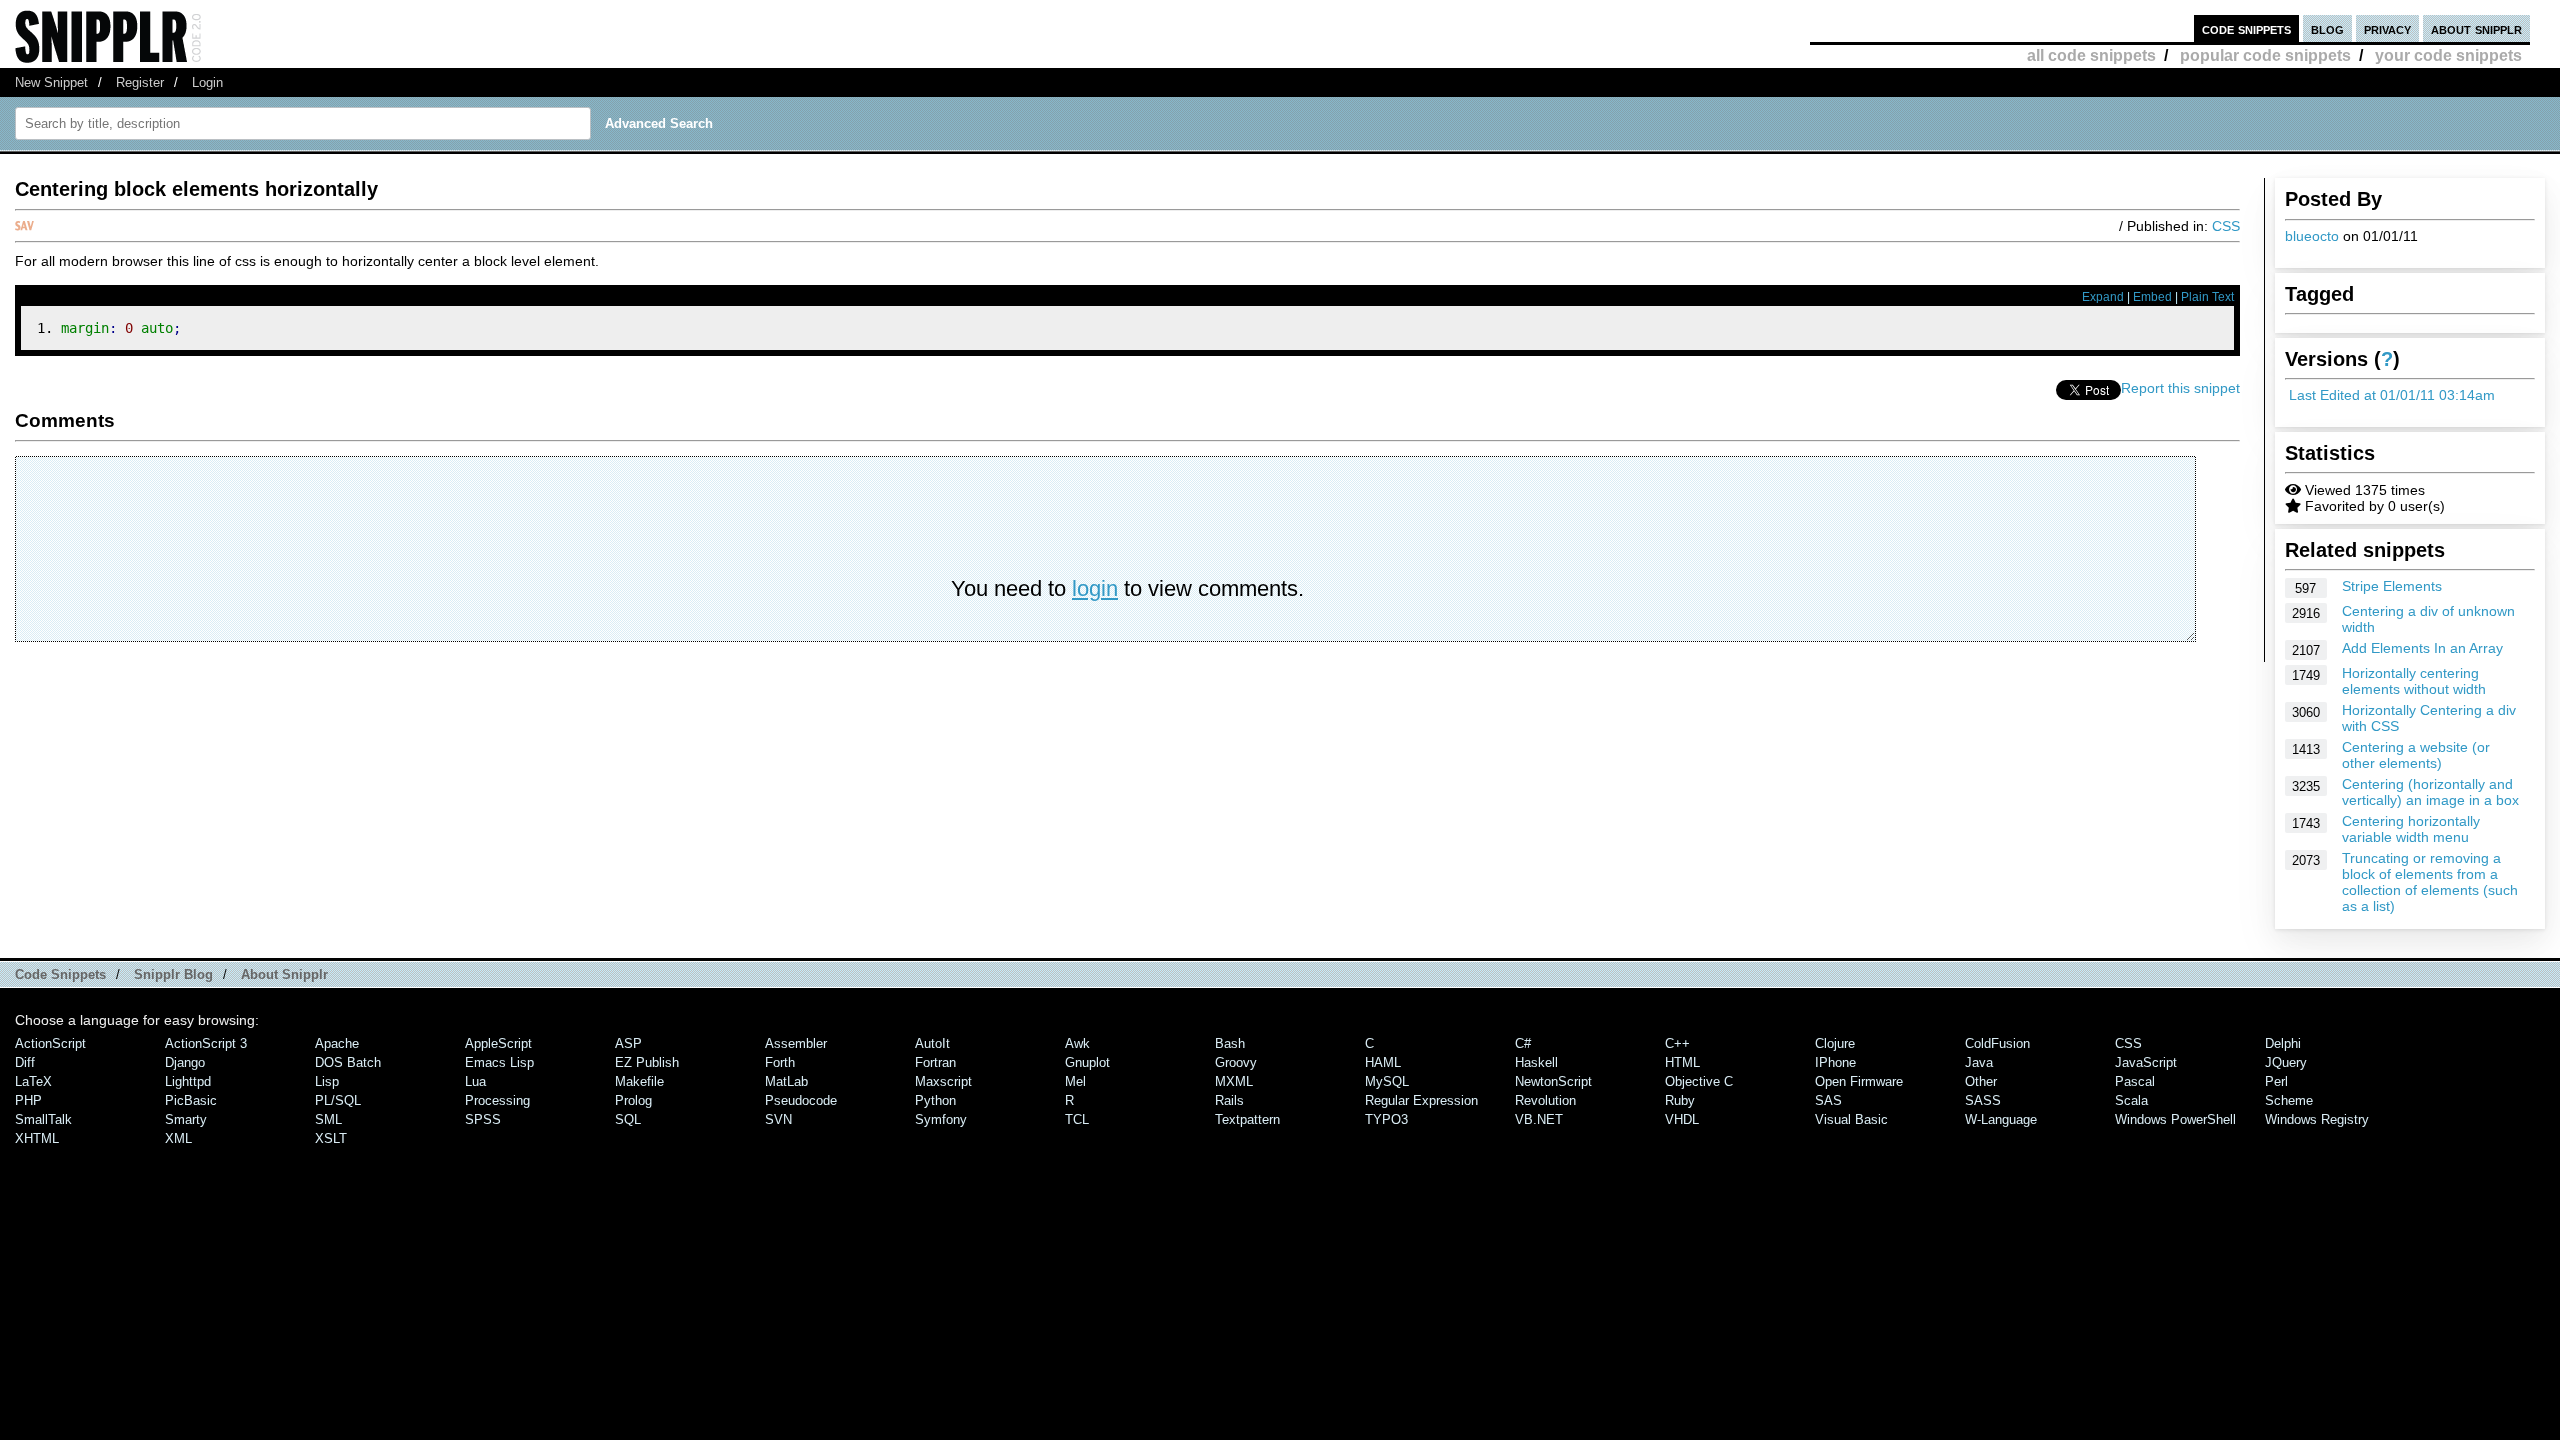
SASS (1983, 1100)
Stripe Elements (2392, 586)
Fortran (935, 1062)
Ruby (1680, 1100)
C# (1523, 1043)
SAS (1828, 1100)
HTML (1682, 1062)
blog (2327, 28)
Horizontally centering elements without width (2414, 681)
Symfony (941, 1119)
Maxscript (943, 1081)
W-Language (2001, 1119)
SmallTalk (43, 1119)
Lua (475, 1081)
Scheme (2289, 1100)
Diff (25, 1062)
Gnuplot (1087, 1062)
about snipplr (2476, 28)
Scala (2131, 1100)
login (1095, 588)
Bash (1230, 1043)
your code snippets (2448, 55)
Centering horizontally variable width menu (2411, 829)
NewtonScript (1553, 1081)
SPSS (483, 1119)
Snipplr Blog (173, 974)
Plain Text (2207, 297)
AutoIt (932, 1043)
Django (185, 1062)
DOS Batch (348, 1062)
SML (328, 1119)
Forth (780, 1062)
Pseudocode (801, 1100)
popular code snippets (2265, 55)
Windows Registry (2317, 1119)
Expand (2103, 297)
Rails (1229, 1100)
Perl (2276, 1081)
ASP (628, 1043)
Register (140, 82)
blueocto (2312, 236)
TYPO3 (1386, 1119)
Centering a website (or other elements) (2416, 755)
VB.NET (1539, 1119)
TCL (1077, 1119)
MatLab (786, 1081)
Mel (1075, 1081)
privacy (2387, 28)
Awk (1077, 1043)
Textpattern (1247, 1119)
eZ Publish (647, 1062)
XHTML (37, 1138)
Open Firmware (1859, 1081)
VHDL (1682, 1119)
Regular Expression (1421, 1100)
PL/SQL (338, 1100)
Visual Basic (1851, 1119)
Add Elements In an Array (2422, 648)
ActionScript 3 (206, 1043)
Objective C (1699, 1081)
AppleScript (498, 1043)
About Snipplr (284, 974)
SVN (778, 1119)
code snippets (2246, 28)
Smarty (186, 1119)
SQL (628, 1119)
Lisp (327, 1081)
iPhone (1835, 1062)
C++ (1677, 1043)
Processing (497, 1100)
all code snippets (2091, 55)
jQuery (2286, 1062)
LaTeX (33, 1081)
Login (207, 82)
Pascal (2135, 1081)
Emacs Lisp (499, 1062)
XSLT (331, 1138)
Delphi (2283, 1043)
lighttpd (188, 1081)
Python (935, 1100)
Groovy (1236, 1062)
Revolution (1545, 1100)
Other (1981, 1081)
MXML (1234, 1081)
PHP (28, 1100)
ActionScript (50, 1043)
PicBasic (191, 1100)
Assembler (796, 1043)
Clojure (1835, 1043)
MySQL (1387, 1081)
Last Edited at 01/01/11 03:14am (2392, 395)
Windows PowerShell (2175, 1119)
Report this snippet (2180, 388)
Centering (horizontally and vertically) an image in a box (2430, 792)
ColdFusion (1997, 1043)
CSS (2226, 226)
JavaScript (2146, 1062)
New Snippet (51, 82)
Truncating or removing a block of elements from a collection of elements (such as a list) (2430, 882)
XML (178, 1138)
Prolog (633, 1100)
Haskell (1536, 1062)
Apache (337, 1043)
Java (1979, 1062)
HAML (1383, 1062)
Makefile (639, 1081)
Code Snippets (60, 974)
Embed (2152, 297)
